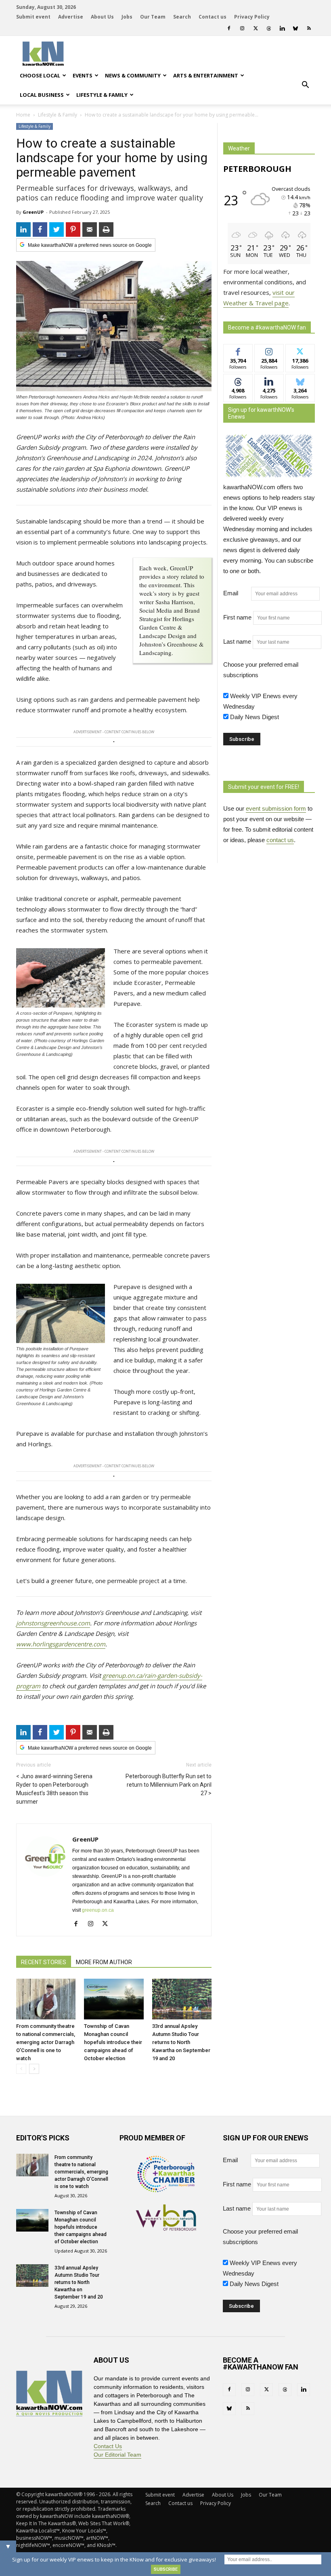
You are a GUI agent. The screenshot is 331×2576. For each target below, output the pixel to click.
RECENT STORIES (44, 1962)
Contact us (213, 17)
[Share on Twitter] (57, 229)
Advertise (71, 17)
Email (236, 593)
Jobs (127, 17)
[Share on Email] (90, 229)
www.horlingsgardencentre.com (61, 1644)
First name (237, 617)
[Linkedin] (282, 28)
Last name (237, 641)
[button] (305, 85)
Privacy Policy (252, 17)
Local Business (42, 95)
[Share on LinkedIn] (23, 229)
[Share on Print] (106, 229)
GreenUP (33, 212)
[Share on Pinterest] (73, 229)
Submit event (33, 17)
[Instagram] (242, 28)
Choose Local (40, 75)
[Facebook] (229, 28)
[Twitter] (256, 28)
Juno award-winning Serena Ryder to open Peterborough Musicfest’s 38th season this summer (54, 1789)
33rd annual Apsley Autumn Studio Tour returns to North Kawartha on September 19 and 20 (181, 2042)
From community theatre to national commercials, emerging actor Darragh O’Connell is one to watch (46, 2042)
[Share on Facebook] (40, 229)
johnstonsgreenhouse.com (53, 1623)
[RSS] (309, 28)
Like (238, 350)
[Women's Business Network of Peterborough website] (166, 2229)
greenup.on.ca (98, 1910)
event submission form (276, 808)
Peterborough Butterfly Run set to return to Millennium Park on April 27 (169, 1785)
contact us (280, 840)
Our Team (153, 17)
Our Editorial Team (117, 2455)
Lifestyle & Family (102, 95)
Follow (269, 350)
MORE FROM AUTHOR (104, 1962)
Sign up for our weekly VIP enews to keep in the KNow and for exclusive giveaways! (114, 2559)
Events (83, 75)
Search (182, 17)
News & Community (133, 75)
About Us (102, 17)
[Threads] (269, 28)
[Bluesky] (295, 28)
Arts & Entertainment (206, 75)
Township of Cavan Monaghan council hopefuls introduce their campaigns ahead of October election (113, 2042)
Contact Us (108, 2446)
